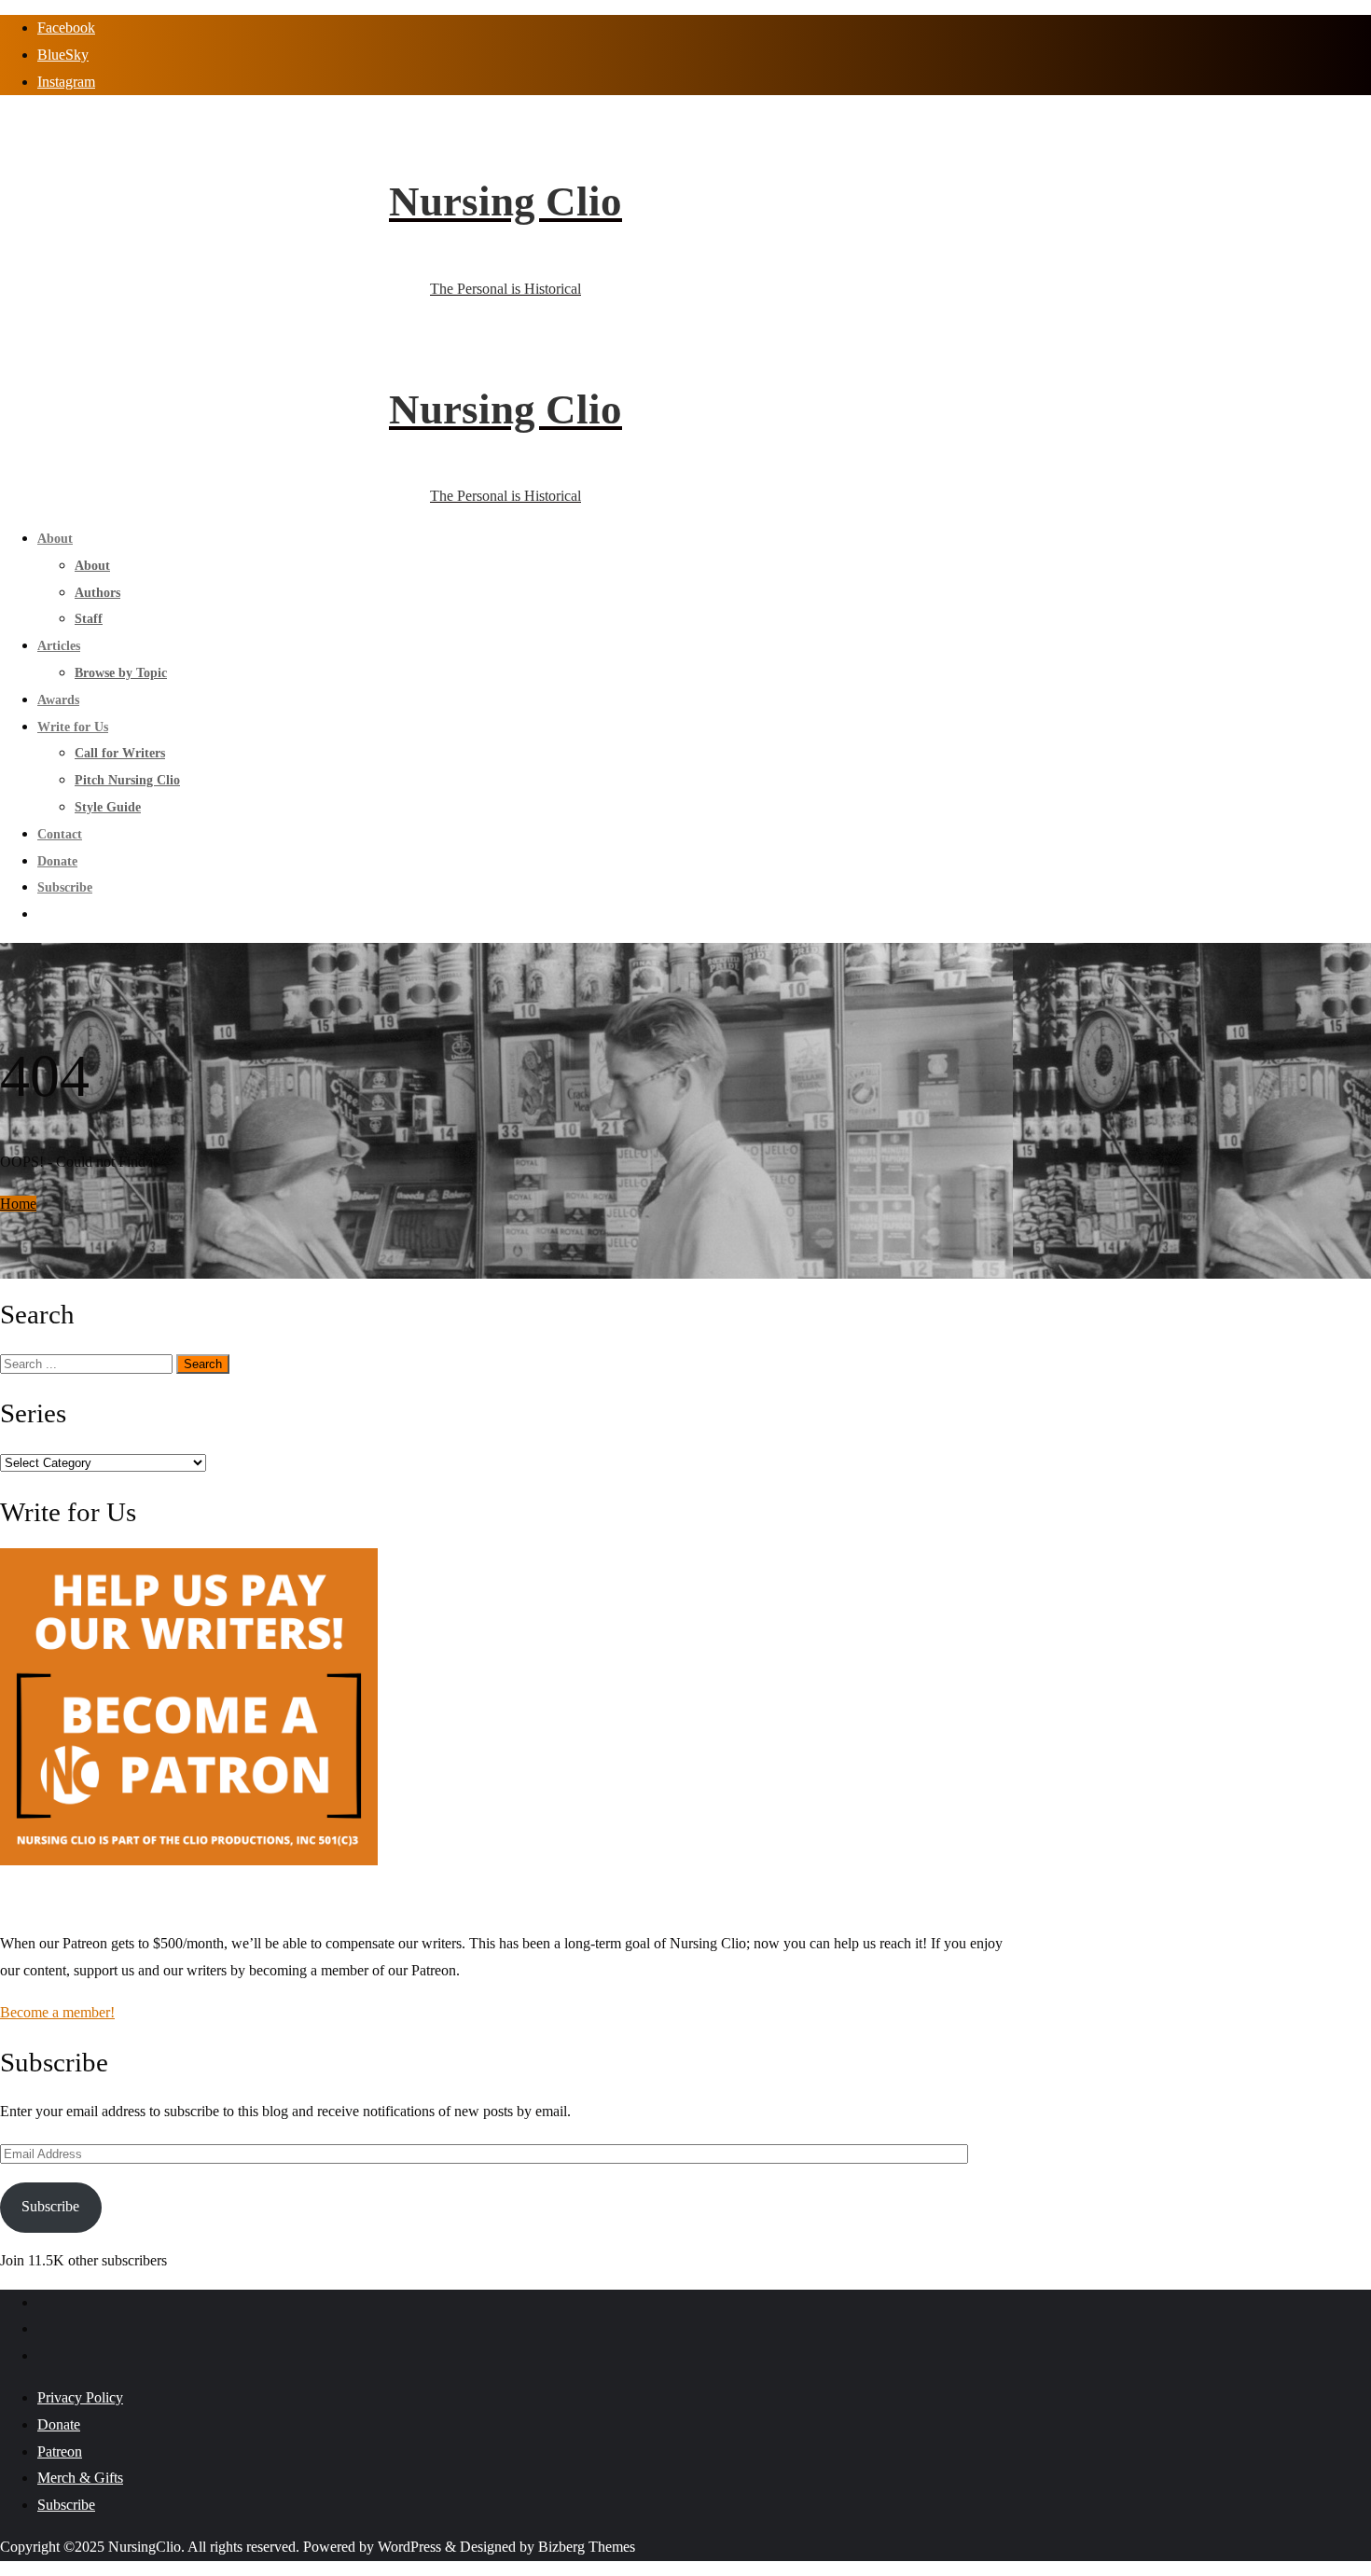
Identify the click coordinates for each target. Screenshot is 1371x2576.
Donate (59, 2424)
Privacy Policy (80, 2397)
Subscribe (50, 2206)
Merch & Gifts (80, 2478)
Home (18, 1204)
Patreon (60, 2451)
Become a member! (57, 2012)
